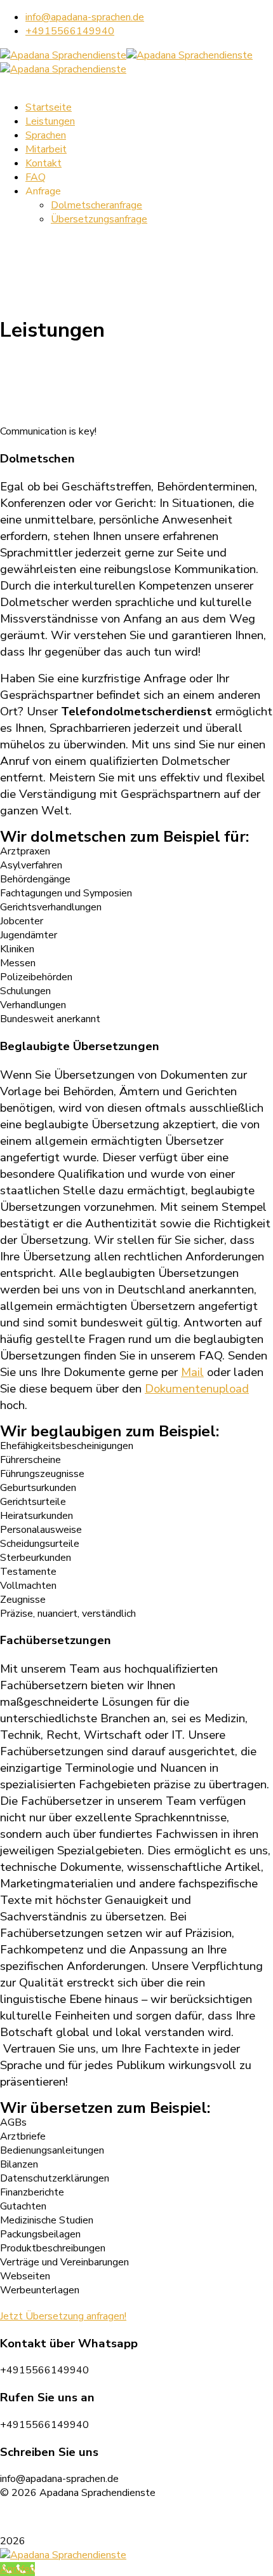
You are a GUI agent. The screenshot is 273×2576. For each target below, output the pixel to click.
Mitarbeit (46, 149)
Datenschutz (29, 2517)
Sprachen (46, 135)
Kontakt (43, 163)
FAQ (36, 177)
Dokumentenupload (197, 1389)
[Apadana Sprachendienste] (63, 55)
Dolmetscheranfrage (97, 205)
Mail (192, 1372)
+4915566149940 (70, 31)
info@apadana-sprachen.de (85, 17)
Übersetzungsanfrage (99, 219)
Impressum (90, 2517)
